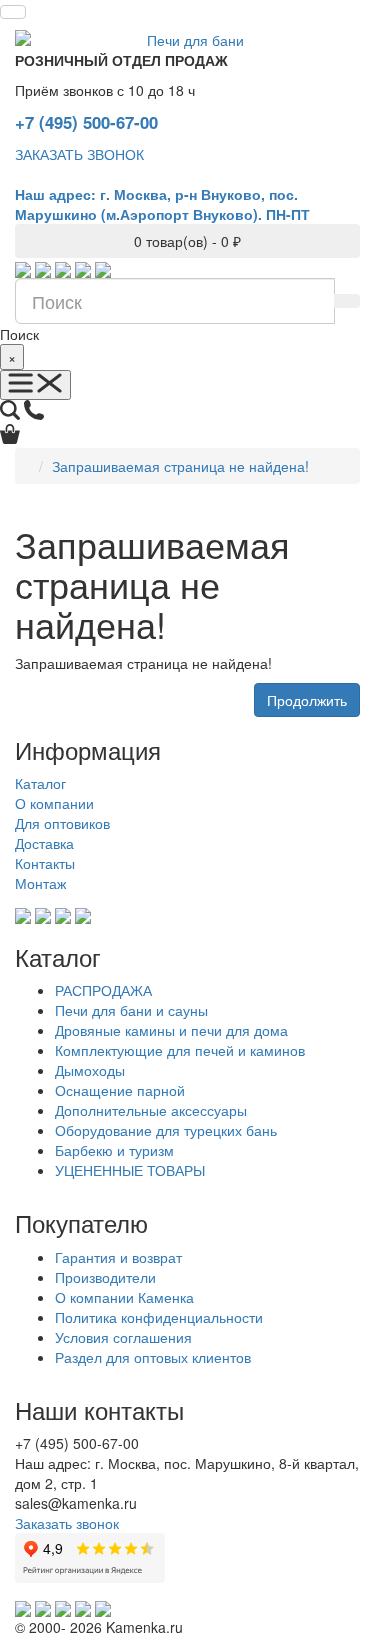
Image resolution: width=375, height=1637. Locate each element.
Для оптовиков (62, 823)
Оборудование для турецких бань (166, 1130)
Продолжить (307, 700)
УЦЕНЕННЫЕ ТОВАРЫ (130, 1170)
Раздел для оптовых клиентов (153, 1357)
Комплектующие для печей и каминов (180, 1050)
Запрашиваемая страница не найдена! (180, 466)
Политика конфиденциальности (159, 1317)
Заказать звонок (67, 1523)
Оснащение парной (120, 1090)
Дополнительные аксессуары (151, 1110)
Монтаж (40, 883)
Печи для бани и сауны (131, 1010)
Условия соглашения (123, 1337)
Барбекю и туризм (114, 1150)
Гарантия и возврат (118, 1257)
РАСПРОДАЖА (103, 990)
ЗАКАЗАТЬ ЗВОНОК (79, 154)
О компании (54, 803)
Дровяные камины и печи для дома (171, 1030)
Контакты (45, 863)
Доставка (44, 843)
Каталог (40, 783)
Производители (105, 1277)
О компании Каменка (124, 1297)
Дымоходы (90, 1070)
